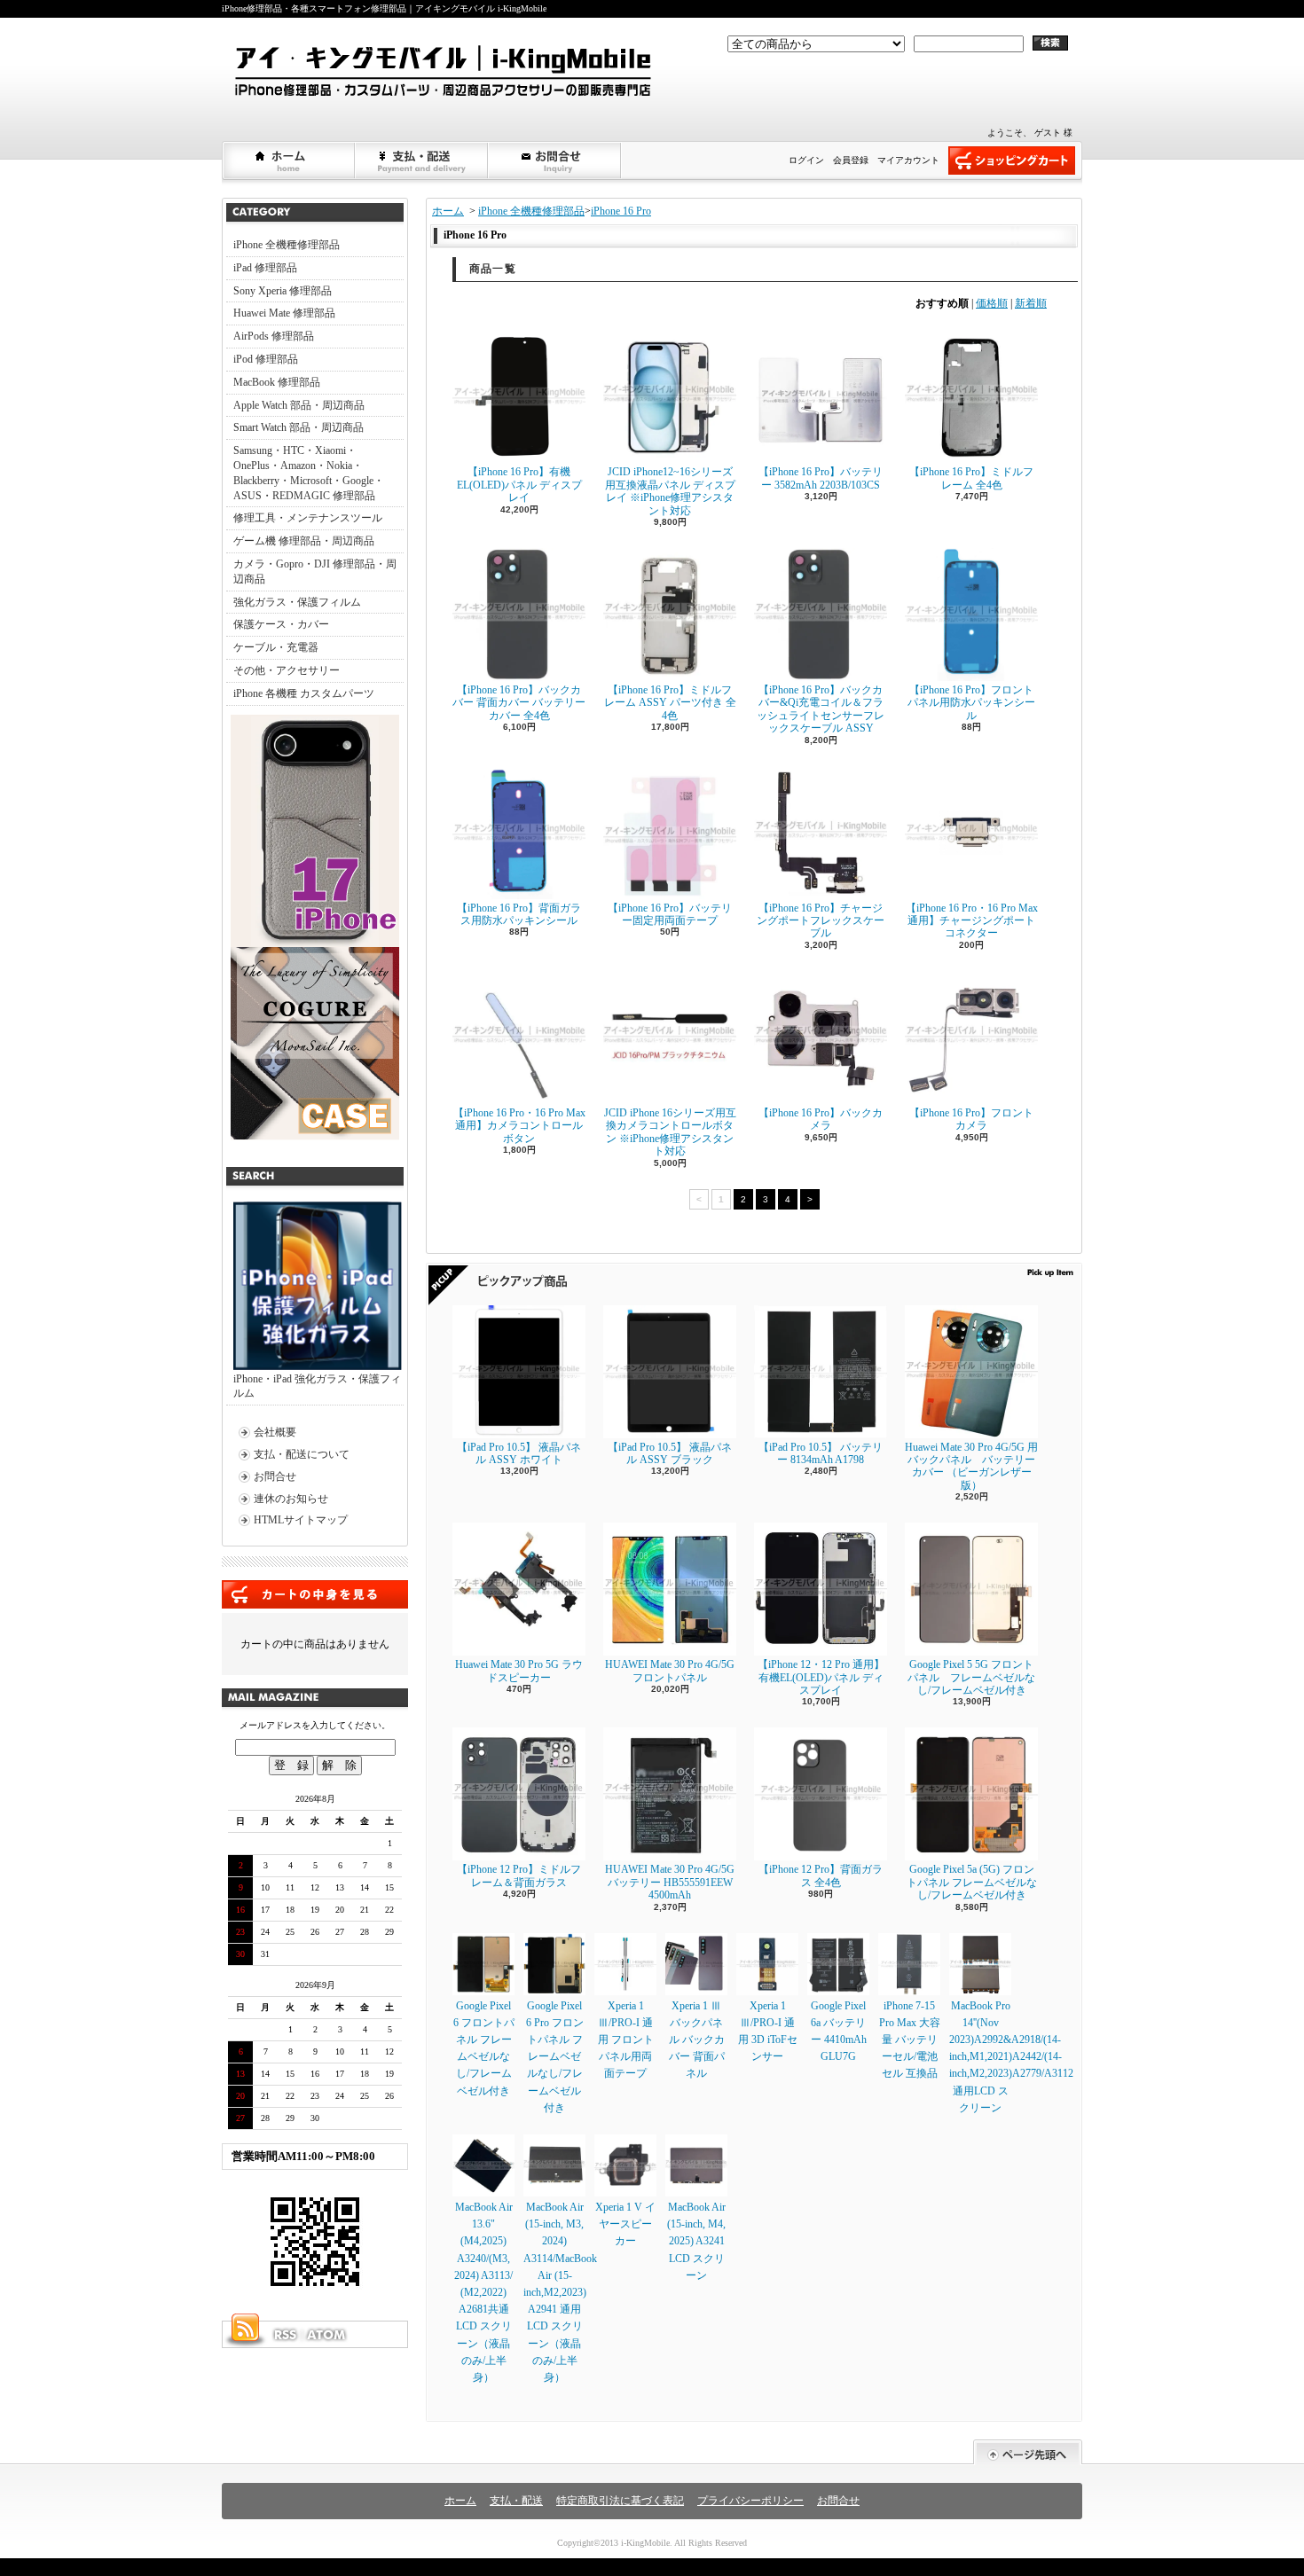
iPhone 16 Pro (621, 211)
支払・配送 (516, 2501)
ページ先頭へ (1028, 2452)
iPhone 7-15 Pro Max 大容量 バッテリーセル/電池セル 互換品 (910, 2040)
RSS (285, 2335)
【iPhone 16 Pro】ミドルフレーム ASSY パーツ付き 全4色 (670, 703)
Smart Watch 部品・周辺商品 (299, 427)
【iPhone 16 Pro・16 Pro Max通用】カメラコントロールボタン (519, 1126)
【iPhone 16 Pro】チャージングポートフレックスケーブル (821, 921)
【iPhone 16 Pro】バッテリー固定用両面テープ (670, 914)
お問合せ (555, 161)
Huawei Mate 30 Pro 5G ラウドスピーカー (519, 1671)
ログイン (806, 160)
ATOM (327, 2335)
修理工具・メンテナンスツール (308, 518)
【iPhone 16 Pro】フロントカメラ (971, 1119)
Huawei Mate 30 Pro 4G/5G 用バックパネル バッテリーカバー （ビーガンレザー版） (971, 1466)
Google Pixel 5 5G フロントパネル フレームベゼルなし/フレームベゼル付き (971, 1677)
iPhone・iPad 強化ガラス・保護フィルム (317, 1386)
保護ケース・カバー (281, 624)
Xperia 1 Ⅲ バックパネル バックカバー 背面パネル (697, 2040)
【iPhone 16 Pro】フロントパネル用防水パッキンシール (971, 703)
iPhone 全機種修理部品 (287, 245)
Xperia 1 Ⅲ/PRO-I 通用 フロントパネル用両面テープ (626, 2040)
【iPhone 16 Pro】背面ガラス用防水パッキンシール (519, 914)
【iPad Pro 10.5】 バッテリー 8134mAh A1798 (821, 1453)
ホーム (289, 161)
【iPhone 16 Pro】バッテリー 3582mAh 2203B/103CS (821, 478)
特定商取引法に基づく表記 (620, 2501)
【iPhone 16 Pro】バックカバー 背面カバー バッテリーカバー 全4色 (519, 703)
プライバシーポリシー (750, 2501)
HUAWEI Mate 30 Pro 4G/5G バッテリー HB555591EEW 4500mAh (670, 1882)
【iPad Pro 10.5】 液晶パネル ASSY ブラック (670, 1453)
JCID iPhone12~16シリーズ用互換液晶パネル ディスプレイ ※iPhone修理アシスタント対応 (670, 491)
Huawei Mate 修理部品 (284, 313)
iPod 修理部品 (266, 359)
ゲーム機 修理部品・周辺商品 (304, 541)
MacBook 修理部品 (277, 382)
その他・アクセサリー (287, 670)
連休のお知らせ (291, 1499)
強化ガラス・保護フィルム (297, 602)
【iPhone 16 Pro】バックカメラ (821, 1119)
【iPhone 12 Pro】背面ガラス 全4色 (821, 1875)
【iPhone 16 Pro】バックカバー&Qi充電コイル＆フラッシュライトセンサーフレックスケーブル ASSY (821, 709)
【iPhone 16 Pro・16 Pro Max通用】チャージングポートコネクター (972, 921)
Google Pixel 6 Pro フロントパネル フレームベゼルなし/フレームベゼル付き (555, 2057)
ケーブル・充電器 (276, 647)
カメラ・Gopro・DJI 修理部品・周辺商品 (315, 572)
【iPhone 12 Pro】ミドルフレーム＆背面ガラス (519, 1875)
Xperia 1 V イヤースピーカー (625, 2224)
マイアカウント (908, 160)
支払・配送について (422, 161)
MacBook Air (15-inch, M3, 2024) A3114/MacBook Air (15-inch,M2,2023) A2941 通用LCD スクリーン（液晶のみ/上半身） (560, 2292)
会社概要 (275, 1432)
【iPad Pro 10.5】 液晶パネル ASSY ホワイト (519, 1453)
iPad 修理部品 (265, 268)
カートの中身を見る (315, 1594)
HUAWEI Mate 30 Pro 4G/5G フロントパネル (670, 1671)
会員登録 (851, 160)
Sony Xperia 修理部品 (283, 291)
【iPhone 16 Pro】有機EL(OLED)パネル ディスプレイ (519, 485)
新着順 (1031, 303)
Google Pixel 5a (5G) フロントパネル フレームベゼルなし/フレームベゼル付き (972, 1882)
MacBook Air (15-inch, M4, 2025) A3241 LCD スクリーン (696, 2241)
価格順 (992, 303)
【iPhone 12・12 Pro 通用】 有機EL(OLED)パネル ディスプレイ (821, 1677)
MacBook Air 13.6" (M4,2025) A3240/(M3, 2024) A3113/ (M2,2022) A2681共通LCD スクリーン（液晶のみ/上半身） (483, 2292)
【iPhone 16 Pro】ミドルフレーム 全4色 (971, 478)
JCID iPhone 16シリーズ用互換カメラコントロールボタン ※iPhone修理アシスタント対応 (670, 1132)
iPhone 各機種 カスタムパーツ (304, 693)
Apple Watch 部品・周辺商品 (299, 405)
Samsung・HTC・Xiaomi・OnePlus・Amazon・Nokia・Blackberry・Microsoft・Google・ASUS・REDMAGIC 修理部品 (309, 473)
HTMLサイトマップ (301, 1520)
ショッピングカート (1012, 161)
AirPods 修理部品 (274, 336)
